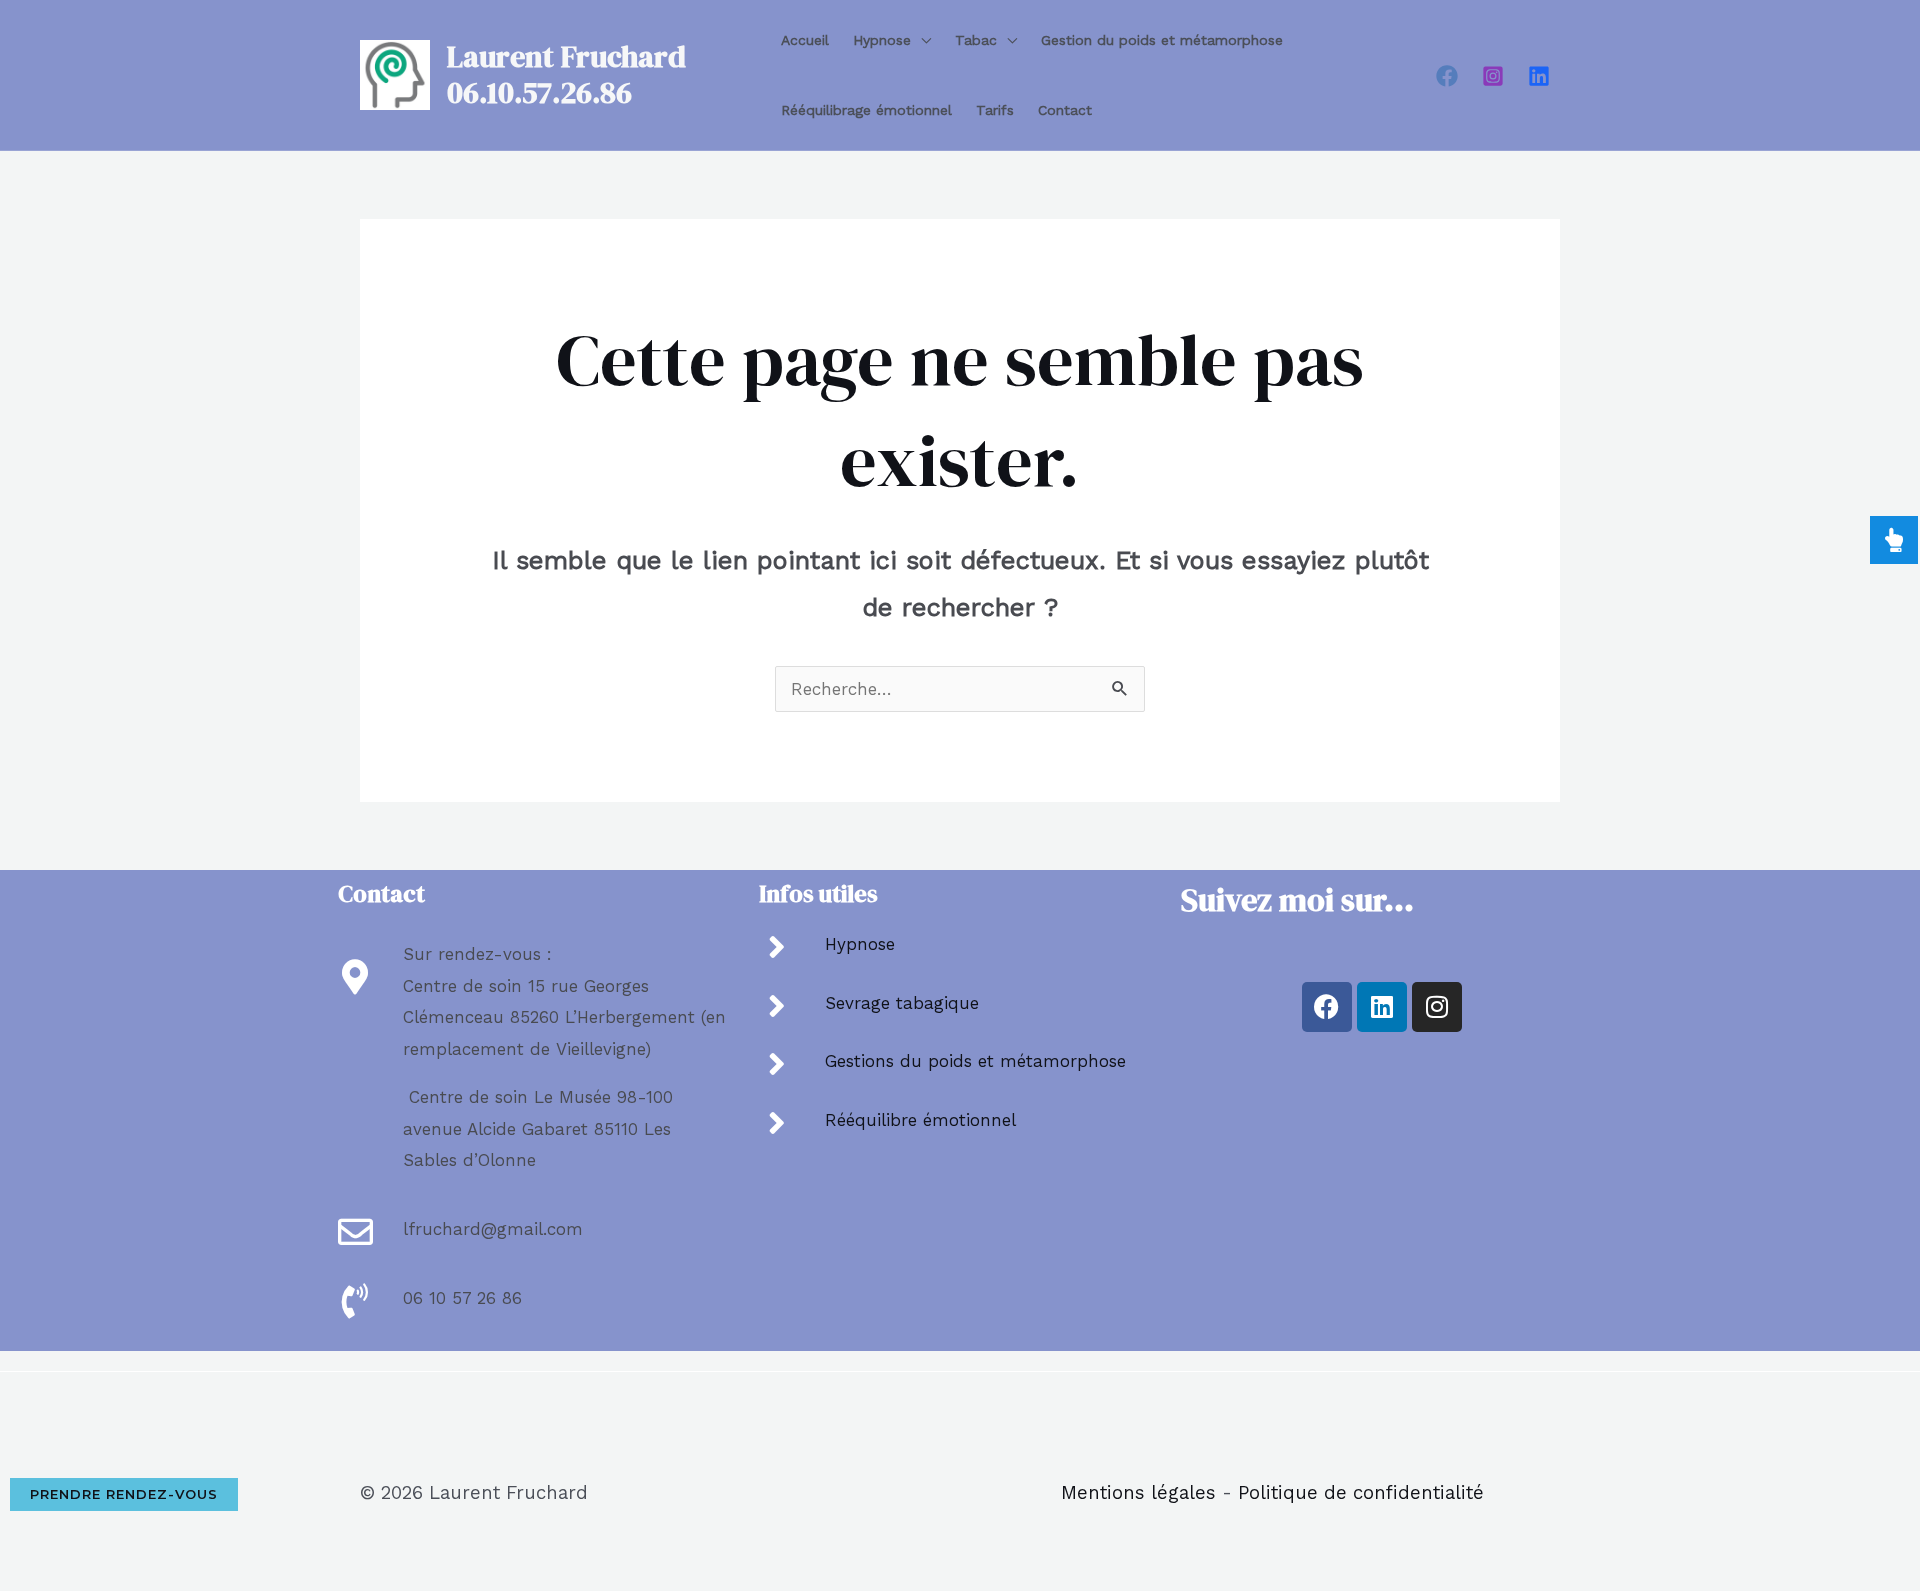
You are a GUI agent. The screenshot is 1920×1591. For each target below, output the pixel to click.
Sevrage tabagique (902, 1003)
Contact (1065, 110)
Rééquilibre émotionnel (920, 1120)
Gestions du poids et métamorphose (975, 1061)
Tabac (976, 40)
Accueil (805, 40)
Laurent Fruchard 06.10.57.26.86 (566, 74)
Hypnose (882, 40)
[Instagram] (1493, 76)
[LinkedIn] (1539, 76)
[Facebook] (1447, 76)
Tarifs (995, 110)
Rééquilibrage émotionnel (866, 110)
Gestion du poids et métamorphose (1162, 40)
